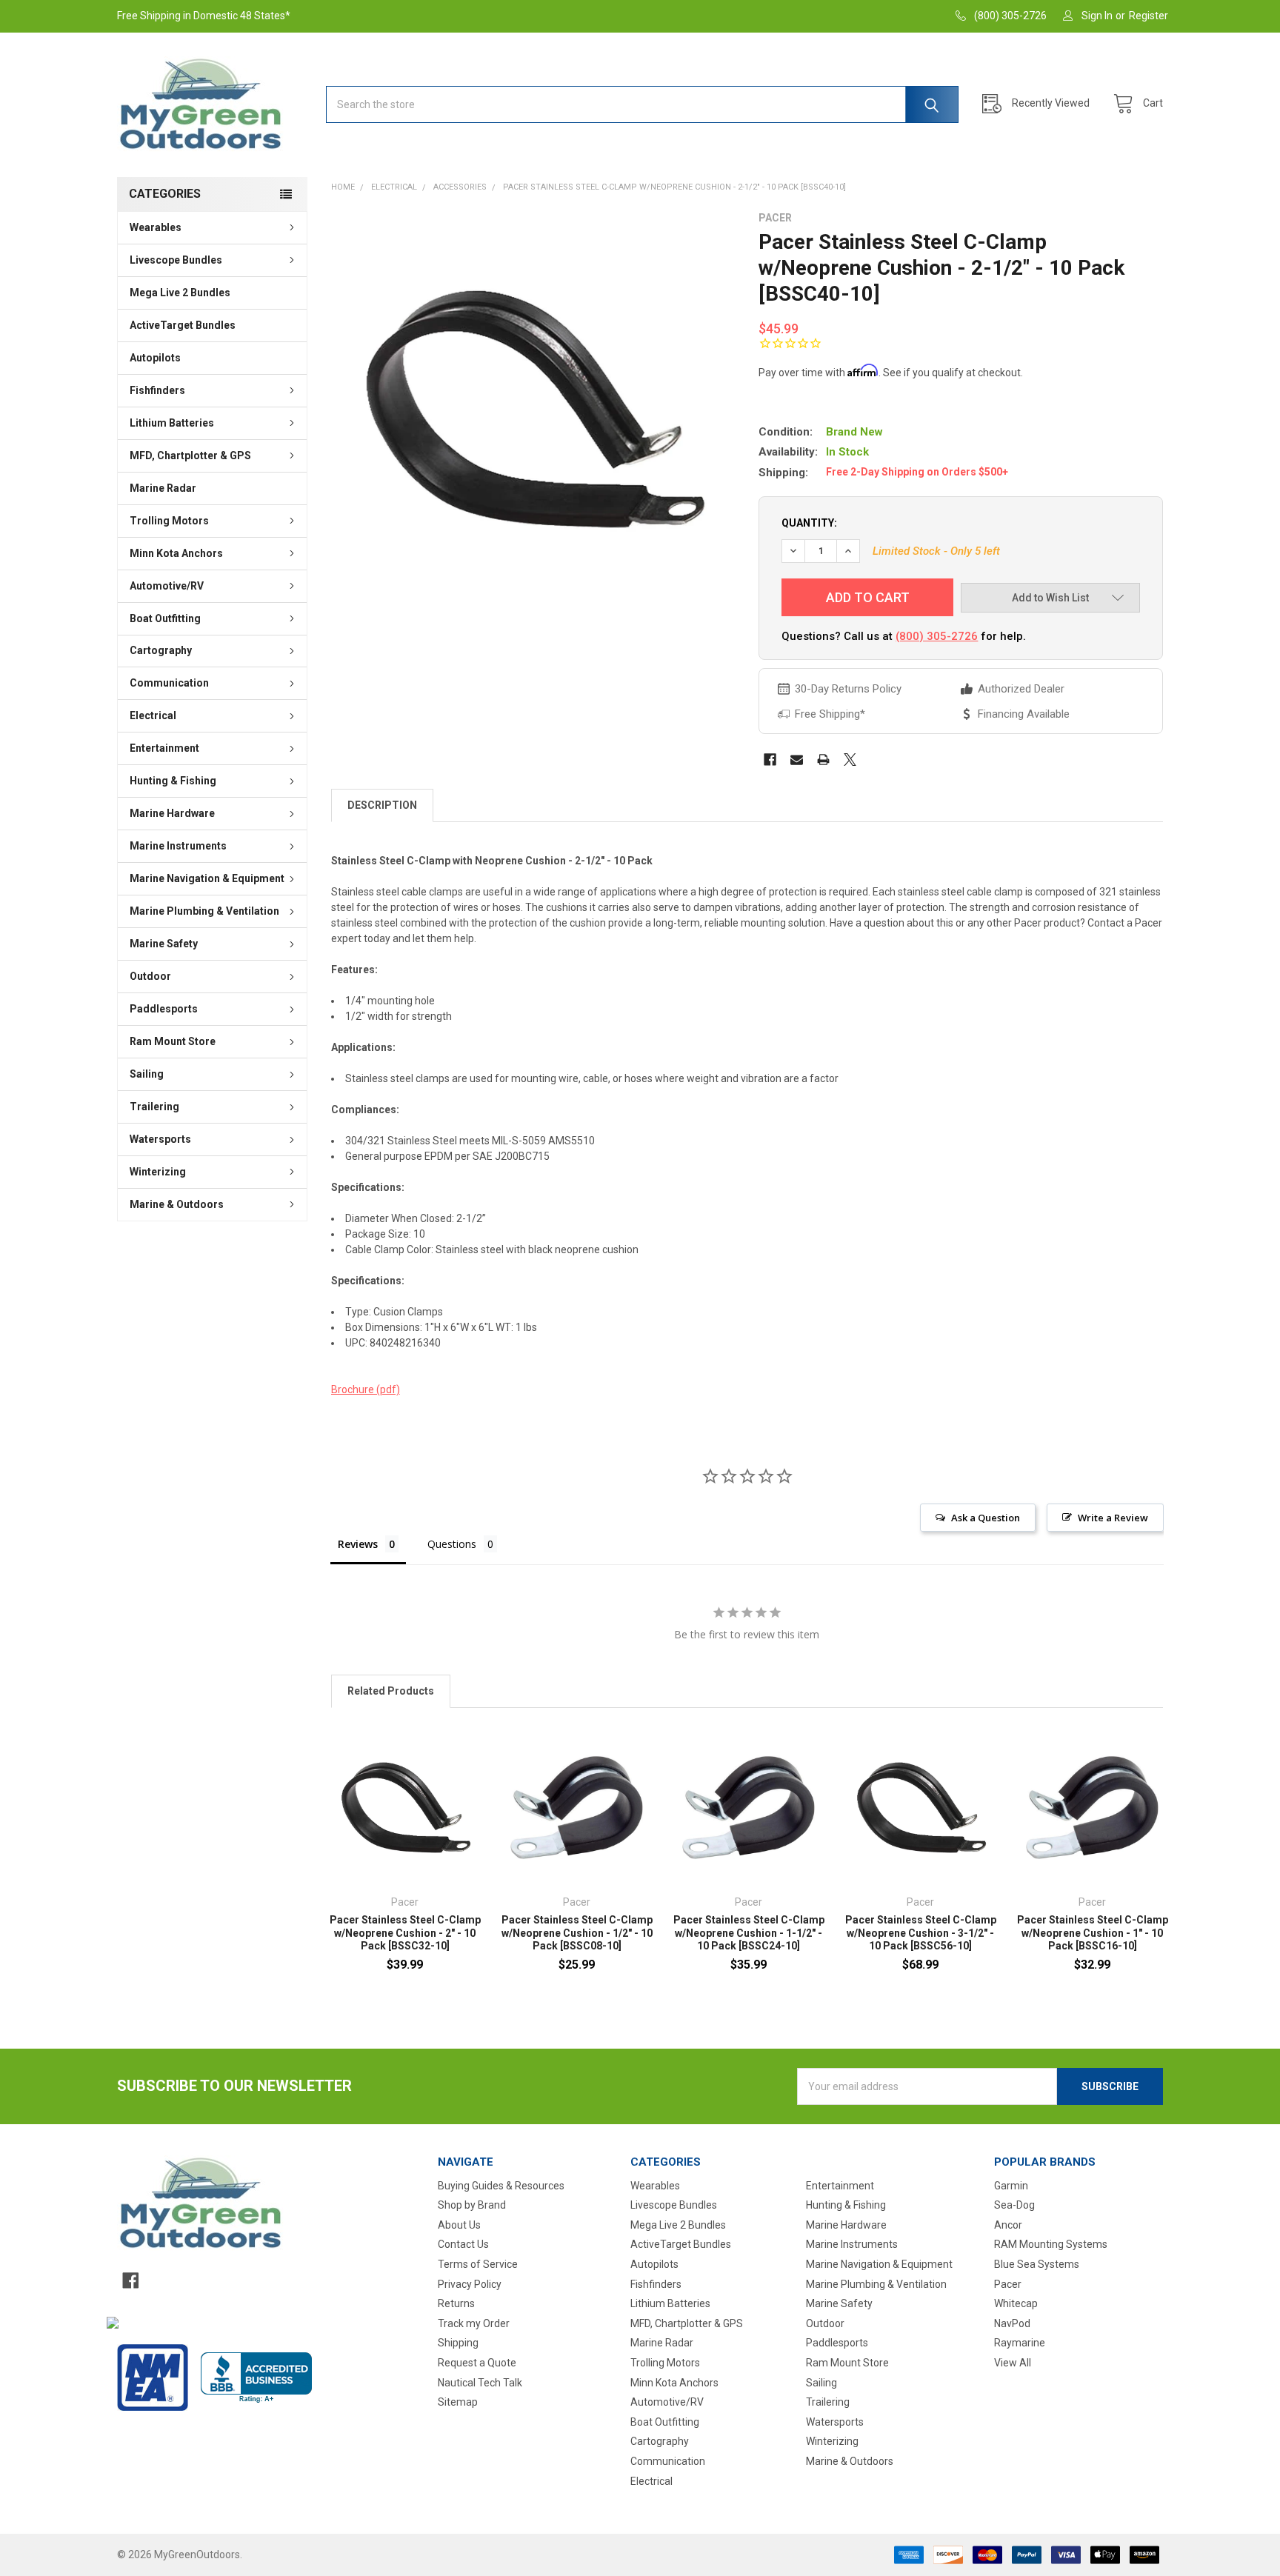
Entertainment (164, 748)
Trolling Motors (169, 521)
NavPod (1012, 2323)
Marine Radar (163, 488)
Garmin (1011, 2186)
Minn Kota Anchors (176, 553)
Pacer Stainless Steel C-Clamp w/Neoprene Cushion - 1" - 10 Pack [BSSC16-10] (1093, 1933)
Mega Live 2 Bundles (180, 293)
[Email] (797, 760)
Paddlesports (164, 1009)
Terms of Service (478, 2264)
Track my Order (474, 2323)
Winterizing (158, 1172)
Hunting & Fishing (173, 781)
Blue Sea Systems (1037, 2264)
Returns (456, 2303)
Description (382, 805)
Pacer (1008, 2284)
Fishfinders (157, 390)
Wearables (156, 227)
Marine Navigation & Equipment (207, 878)
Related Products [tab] (391, 1691)
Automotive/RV (167, 586)
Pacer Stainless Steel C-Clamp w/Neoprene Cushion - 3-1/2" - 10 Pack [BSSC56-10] (921, 1933)
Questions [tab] (452, 1544)
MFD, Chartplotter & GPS (190, 456)
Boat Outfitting (165, 618)
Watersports (160, 1139)
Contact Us (463, 2244)
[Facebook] (770, 760)
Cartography (161, 650)
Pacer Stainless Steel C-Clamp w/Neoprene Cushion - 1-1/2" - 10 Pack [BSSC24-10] (749, 1933)
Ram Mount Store (173, 1041)
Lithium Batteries (172, 423)
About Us (459, 2225)
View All (1013, 2363)
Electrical (153, 715)
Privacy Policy (470, 2284)
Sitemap (458, 2402)
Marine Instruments (178, 846)
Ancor (1008, 2225)
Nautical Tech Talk (480, 2383)
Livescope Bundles (176, 260)
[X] (850, 760)
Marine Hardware (172, 813)
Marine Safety (164, 944)
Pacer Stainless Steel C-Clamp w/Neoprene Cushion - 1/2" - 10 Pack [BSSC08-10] (577, 1933)
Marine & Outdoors (177, 1204)
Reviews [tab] (358, 1544)
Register (1149, 16)
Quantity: (809, 523)
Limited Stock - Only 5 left (936, 551)
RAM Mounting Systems (1051, 2244)
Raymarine (1020, 2343)
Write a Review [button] (1113, 1518)
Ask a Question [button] (986, 1518)
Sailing (147, 1074)
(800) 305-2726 (937, 636)
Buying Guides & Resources (501, 2186)
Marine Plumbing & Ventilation (204, 911)
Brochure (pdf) (366, 1389)
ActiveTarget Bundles (183, 325)
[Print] (823, 760)
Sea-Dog (1014, 2205)
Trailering (154, 1107)
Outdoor (150, 976)
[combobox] (642, 104)
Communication (169, 683)
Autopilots (155, 358)
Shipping (458, 2343)
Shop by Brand (472, 2205)
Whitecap (1016, 2303)
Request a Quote (477, 2363)
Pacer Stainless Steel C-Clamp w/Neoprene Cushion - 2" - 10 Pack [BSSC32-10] (405, 1933)
